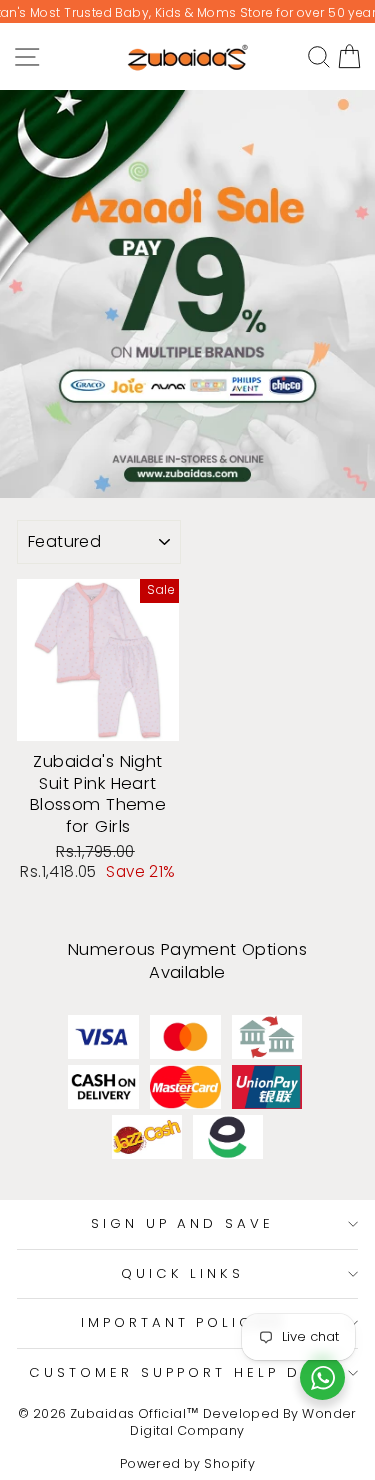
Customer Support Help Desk (182, 1372)
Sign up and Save (183, 1223)
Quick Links (183, 1273)
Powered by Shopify (187, 1463)
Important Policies (183, 1322)
